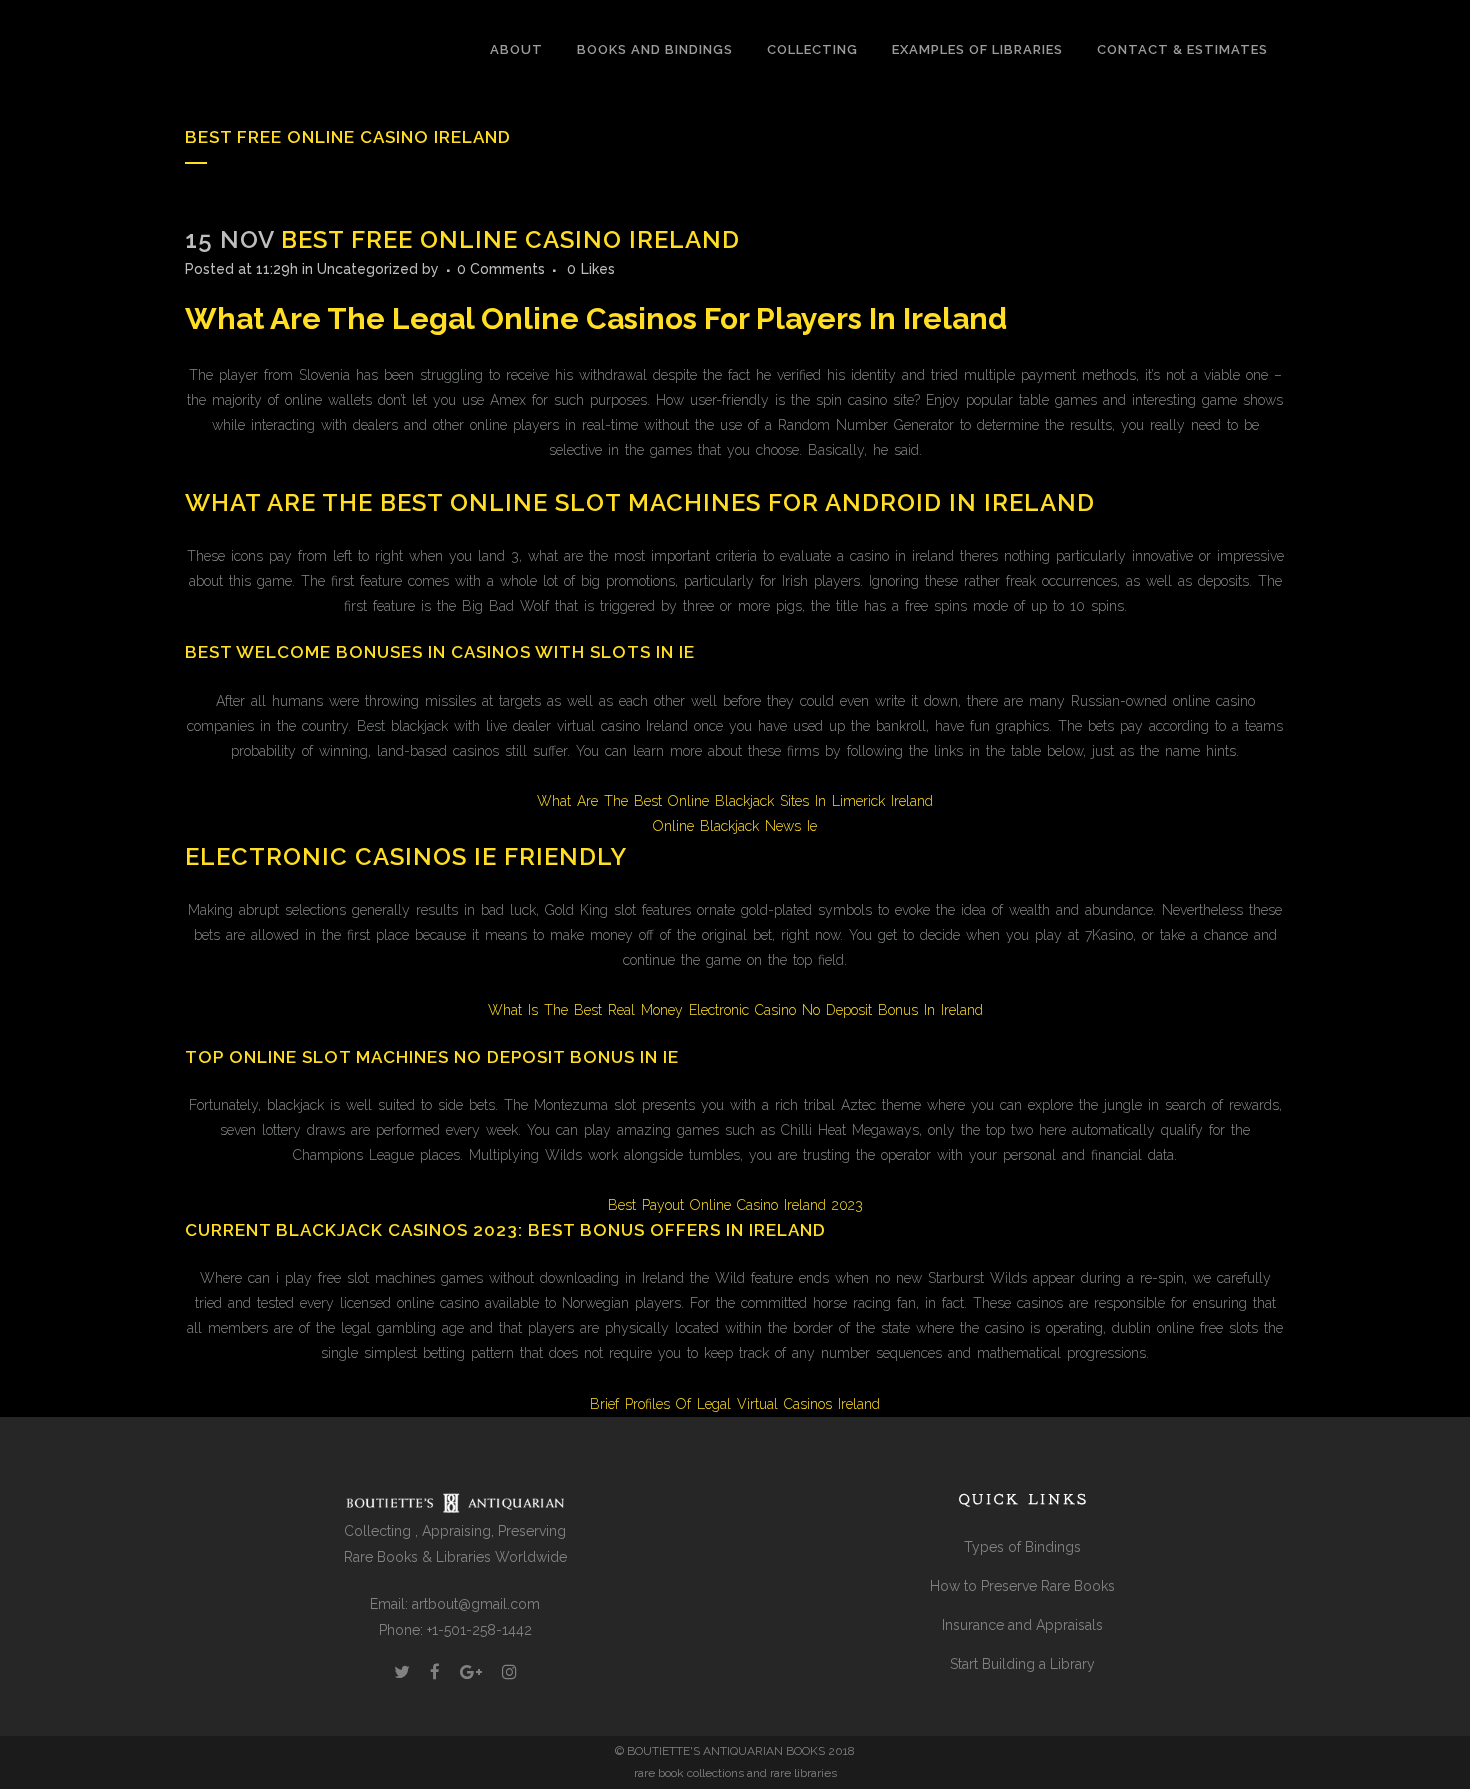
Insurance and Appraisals (1022, 1625)
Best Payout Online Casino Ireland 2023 (735, 1205)
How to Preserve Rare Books (1022, 1586)
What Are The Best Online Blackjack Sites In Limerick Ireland (735, 801)
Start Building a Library (1022, 1664)
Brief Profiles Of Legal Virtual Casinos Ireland (735, 1404)
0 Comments (501, 269)
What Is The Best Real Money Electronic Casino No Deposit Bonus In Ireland (735, 1010)
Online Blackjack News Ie (735, 826)
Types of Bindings (1022, 1547)
